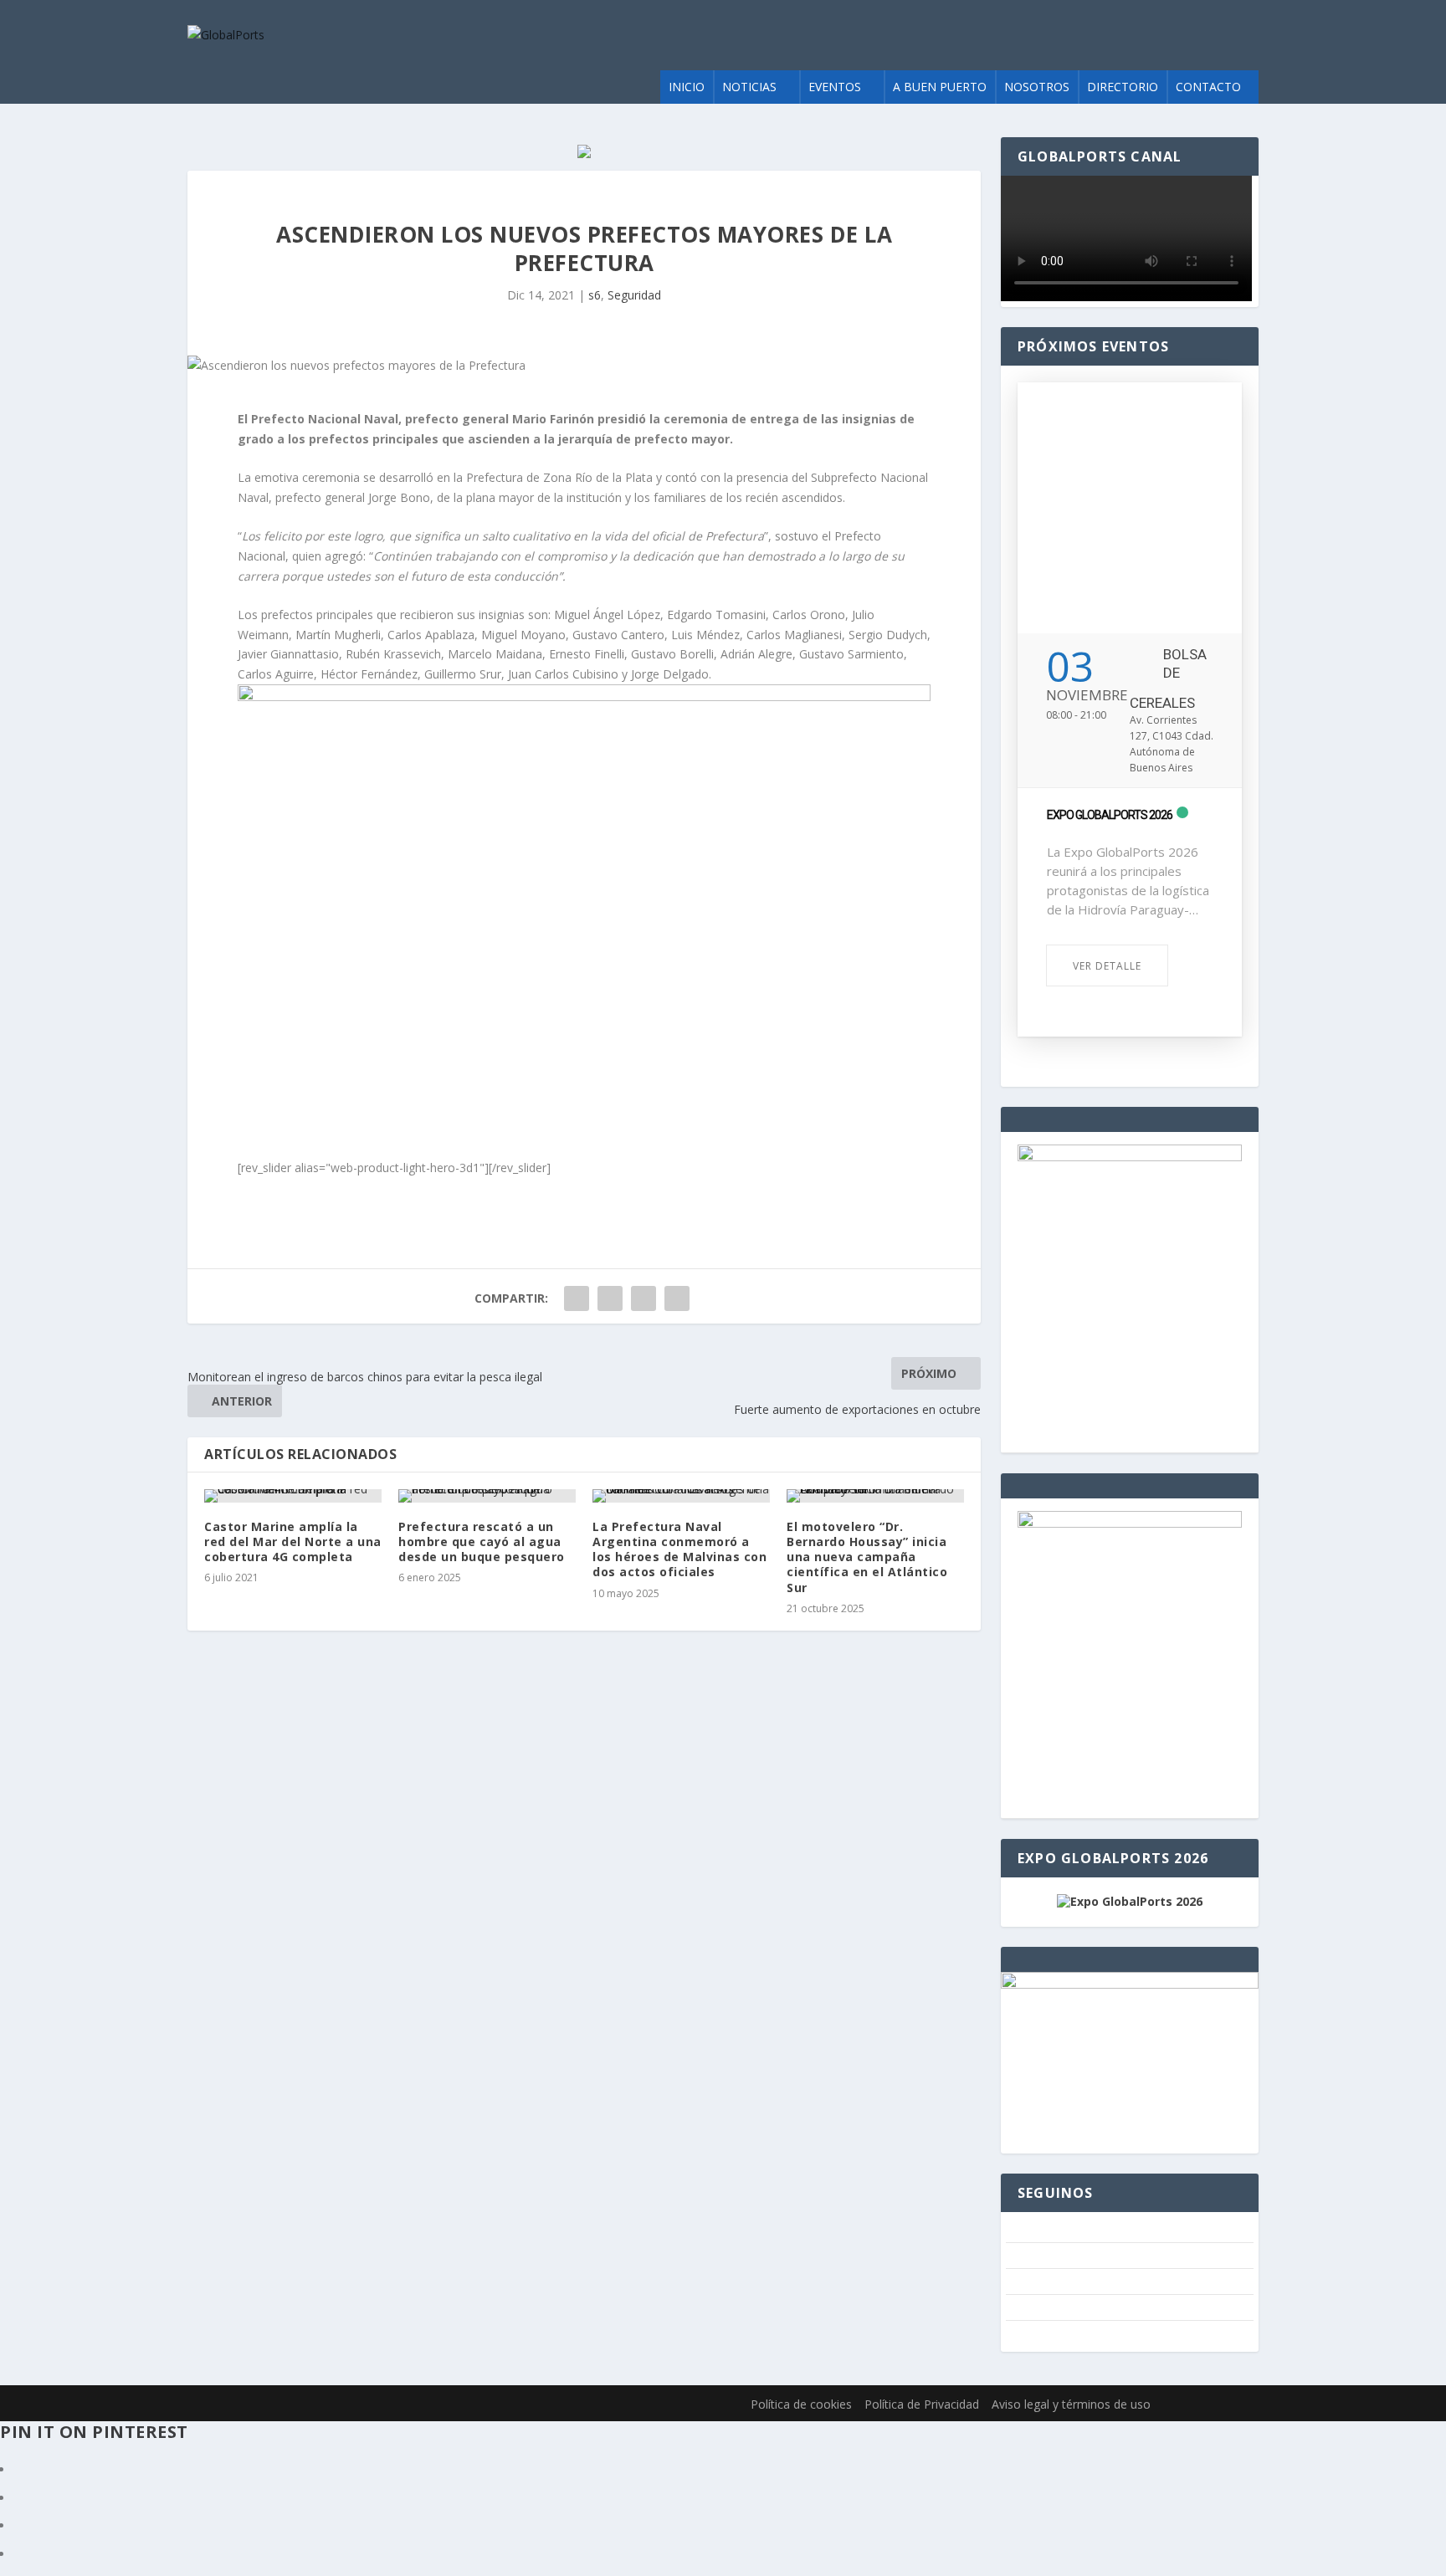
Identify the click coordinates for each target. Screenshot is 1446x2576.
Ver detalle (1107, 966)
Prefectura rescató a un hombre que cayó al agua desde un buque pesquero (482, 1542)
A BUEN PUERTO (940, 87)
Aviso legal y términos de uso (1071, 2404)
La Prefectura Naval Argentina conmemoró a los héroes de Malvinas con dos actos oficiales (679, 1549)
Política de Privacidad (922, 2404)
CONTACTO (1208, 87)
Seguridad (634, 295)
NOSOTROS (1037, 87)
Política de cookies (801, 2404)
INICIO (687, 87)
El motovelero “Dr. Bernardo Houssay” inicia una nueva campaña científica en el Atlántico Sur (867, 1557)
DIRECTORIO (1123, 87)
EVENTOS (835, 87)
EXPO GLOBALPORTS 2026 (1110, 815)
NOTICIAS (749, 87)
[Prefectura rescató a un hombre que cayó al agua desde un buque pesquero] (487, 1496)
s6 (595, 295)
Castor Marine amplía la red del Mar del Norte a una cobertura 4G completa (293, 1542)
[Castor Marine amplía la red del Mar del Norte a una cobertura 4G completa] (293, 1496)
